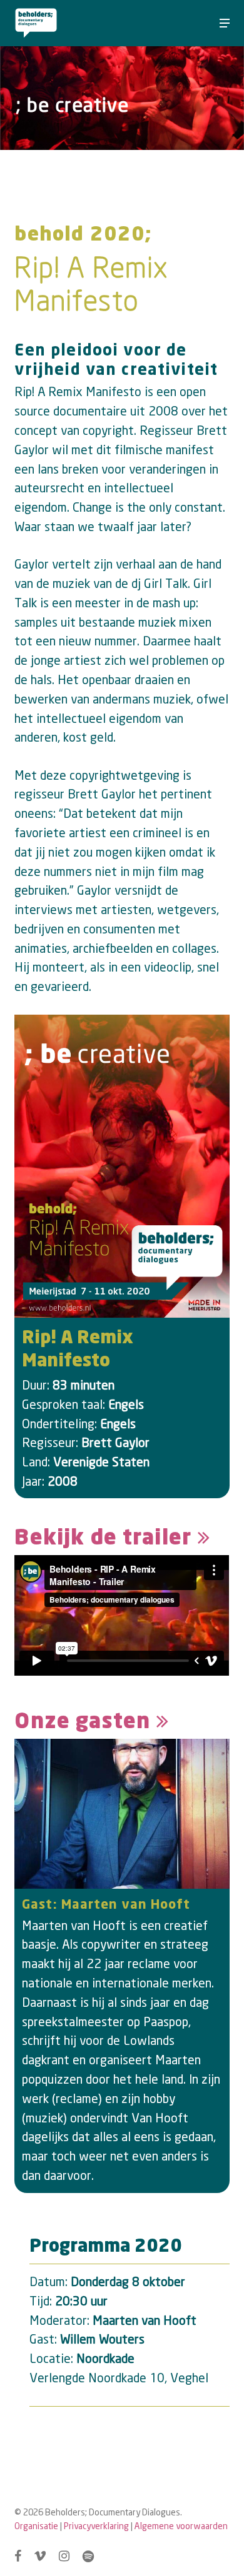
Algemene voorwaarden (181, 2526)
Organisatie (36, 2526)
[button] (225, 23)
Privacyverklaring (96, 2526)
